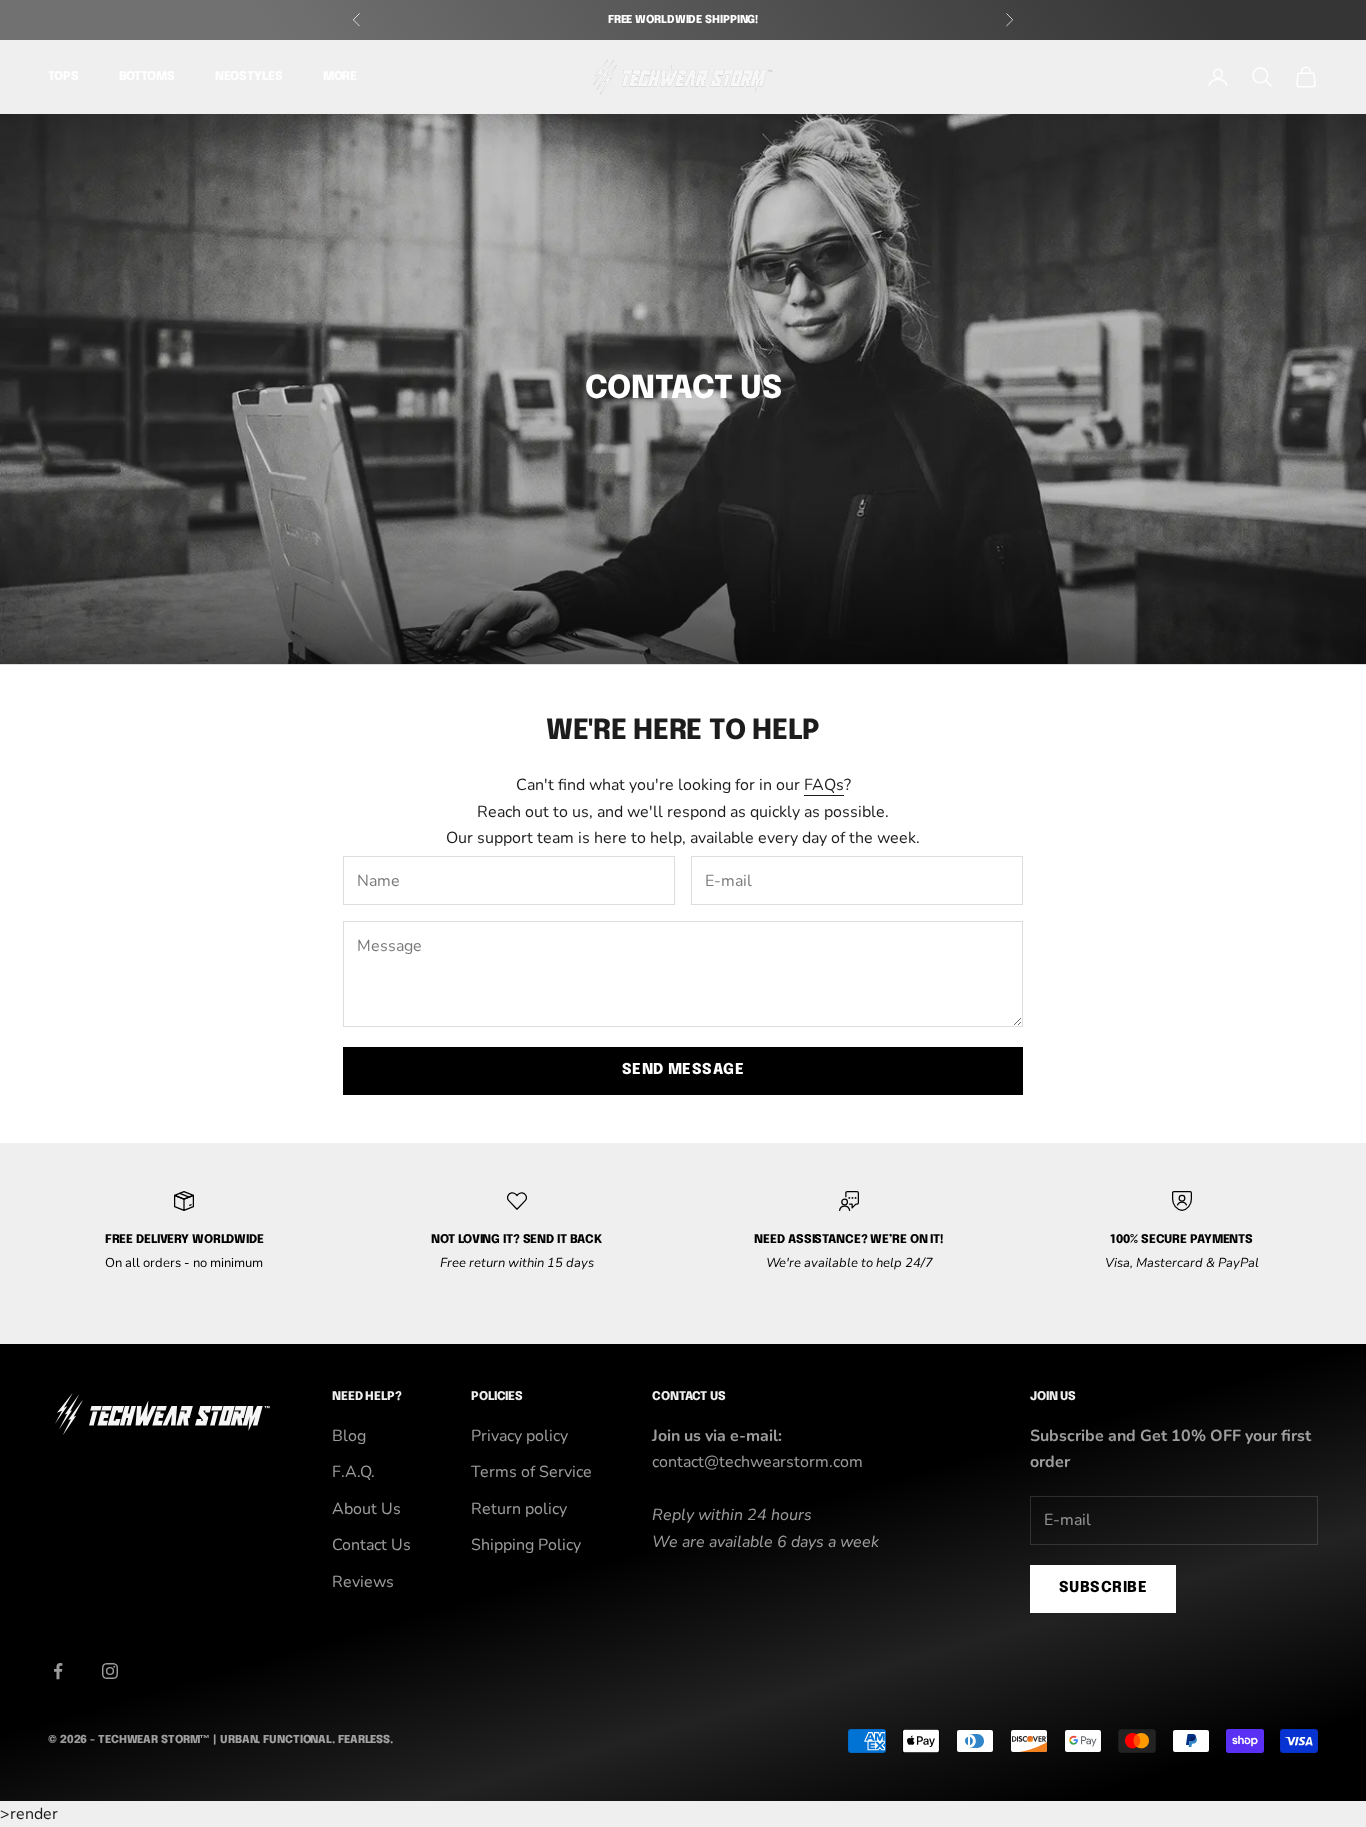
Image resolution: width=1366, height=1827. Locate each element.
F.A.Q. (353, 1472)
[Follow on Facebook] (58, 1671)
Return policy (519, 1509)
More (340, 77)
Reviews (363, 1582)
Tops (63, 77)
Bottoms (147, 77)
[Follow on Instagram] (110, 1671)
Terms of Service (531, 1472)
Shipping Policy (526, 1545)
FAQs (824, 785)
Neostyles (249, 77)
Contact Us (371, 1545)
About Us (366, 1509)
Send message (683, 1070)
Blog (349, 1436)
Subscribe (1103, 1588)
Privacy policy (519, 1436)
